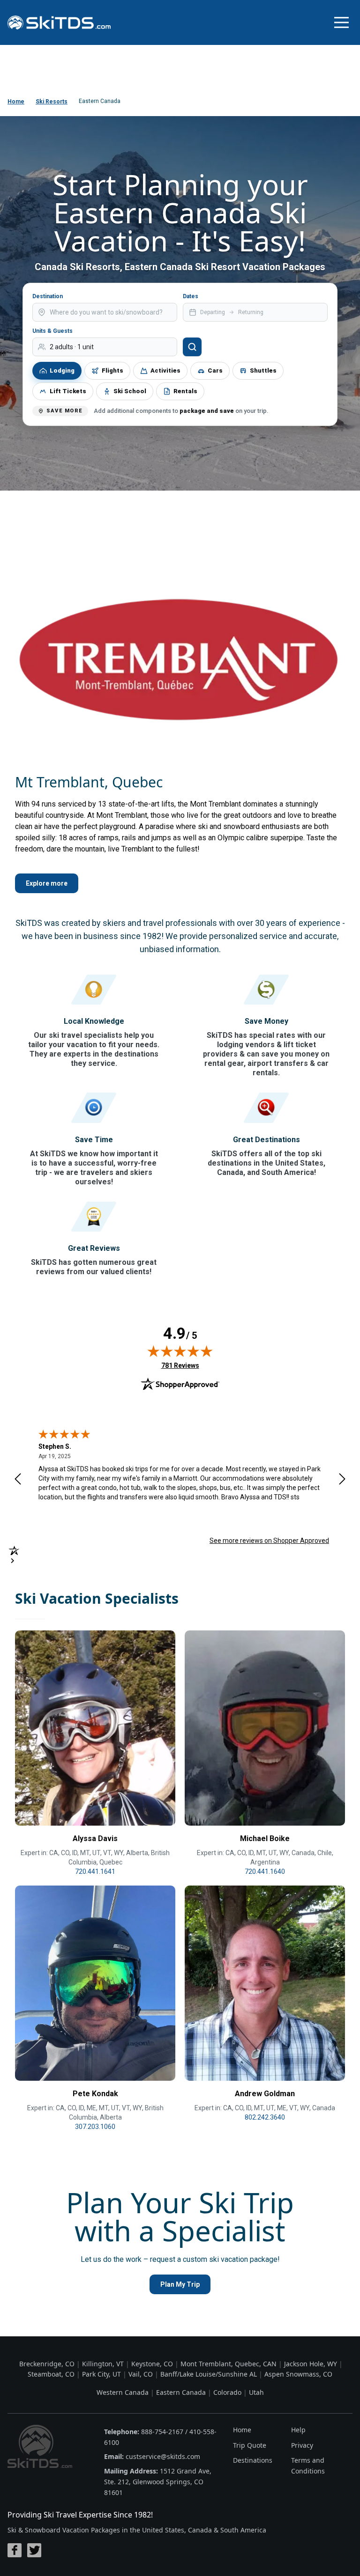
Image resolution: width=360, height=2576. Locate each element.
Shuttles (263, 371)
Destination (48, 296)
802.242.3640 (265, 2117)
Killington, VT (103, 2364)
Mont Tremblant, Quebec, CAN (229, 2364)
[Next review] (342, 1479)
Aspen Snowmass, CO (298, 2374)
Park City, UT (101, 2374)
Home (16, 102)
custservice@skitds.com (163, 2456)
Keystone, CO (152, 2364)
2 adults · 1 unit (72, 347)
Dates (191, 296)
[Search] (192, 347)
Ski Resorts (52, 102)
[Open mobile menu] (341, 22)
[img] (180, 1351)
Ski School (130, 391)
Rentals (185, 391)
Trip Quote (250, 2445)
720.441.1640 (265, 1871)
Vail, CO (141, 2374)
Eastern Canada (181, 2392)
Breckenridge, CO (47, 2364)
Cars (215, 371)
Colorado (227, 2392)
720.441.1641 (95, 1871)
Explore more (47, 883)
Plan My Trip (180, 2284)
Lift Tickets (68, 391)
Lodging (62, 371)
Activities (165, 371)
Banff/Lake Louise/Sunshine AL (209, 2374)
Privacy (302, 2445)
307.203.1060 (95, 2127)
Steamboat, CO (51, 2374)
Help (298, 2430)
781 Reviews (180, 1365)
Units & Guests (52, 331)
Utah (256, 2392)
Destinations (253, 2460)
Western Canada (123, 2392)
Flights (112, 371)
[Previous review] (18, 1479)
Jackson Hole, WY (311, 2364)
